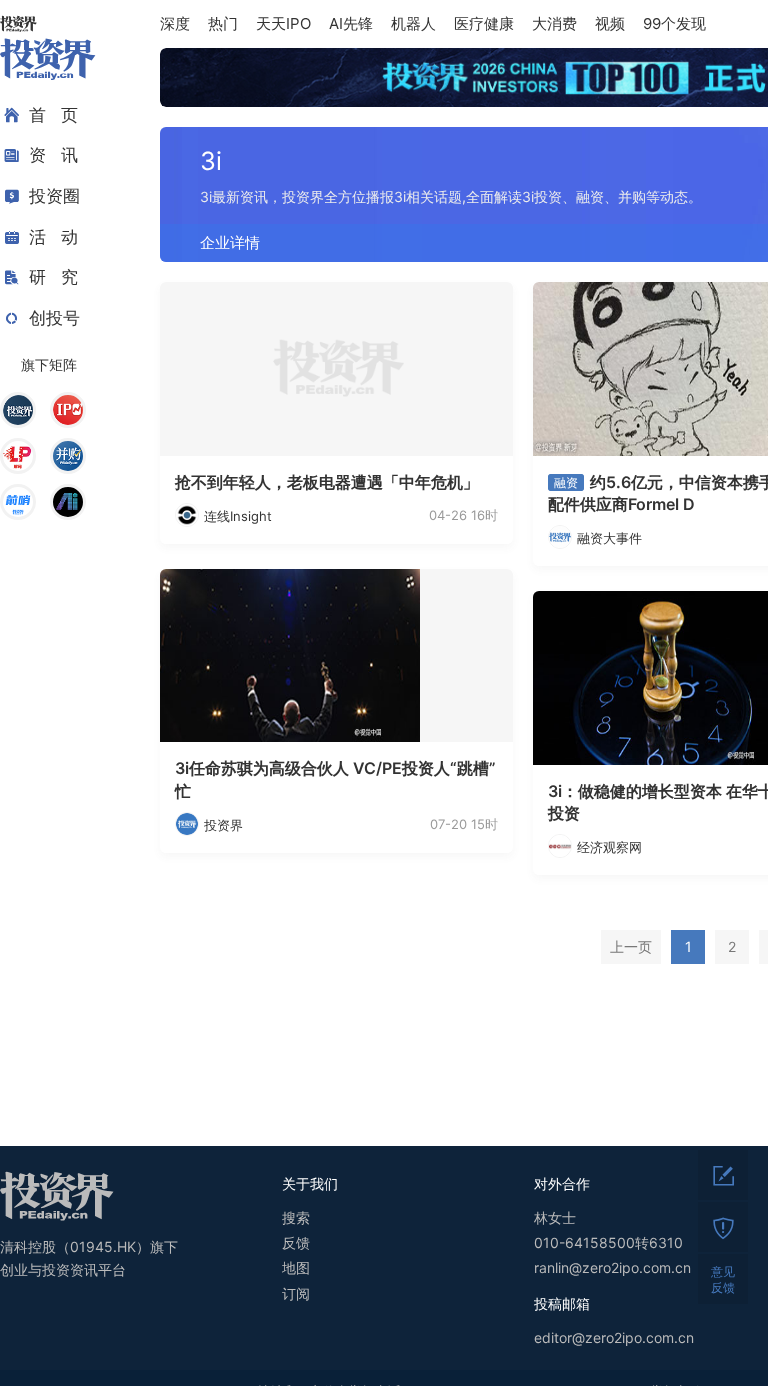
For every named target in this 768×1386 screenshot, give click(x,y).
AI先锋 (351, 23)
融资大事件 (609, 538)
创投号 (54, 318)
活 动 (53, 237)
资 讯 (53, 155)
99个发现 (674, 23)
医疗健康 (484, 23)
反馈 (296, 1242)
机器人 (413, 23)
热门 (223, 23)
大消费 (554, 23)
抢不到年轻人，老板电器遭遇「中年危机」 (327, 482)
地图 (296, 1267)
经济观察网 (609, 847)
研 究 (53, 277)
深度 (175, 23)
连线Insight (238, 516)
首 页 (53, 115)
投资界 (223, 825)
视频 (610, 23)
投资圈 (54, 196)
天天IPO (283, 23)
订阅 (296, 1293)
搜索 (296, 1217)
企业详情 (230, 242)
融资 (566, 482)
